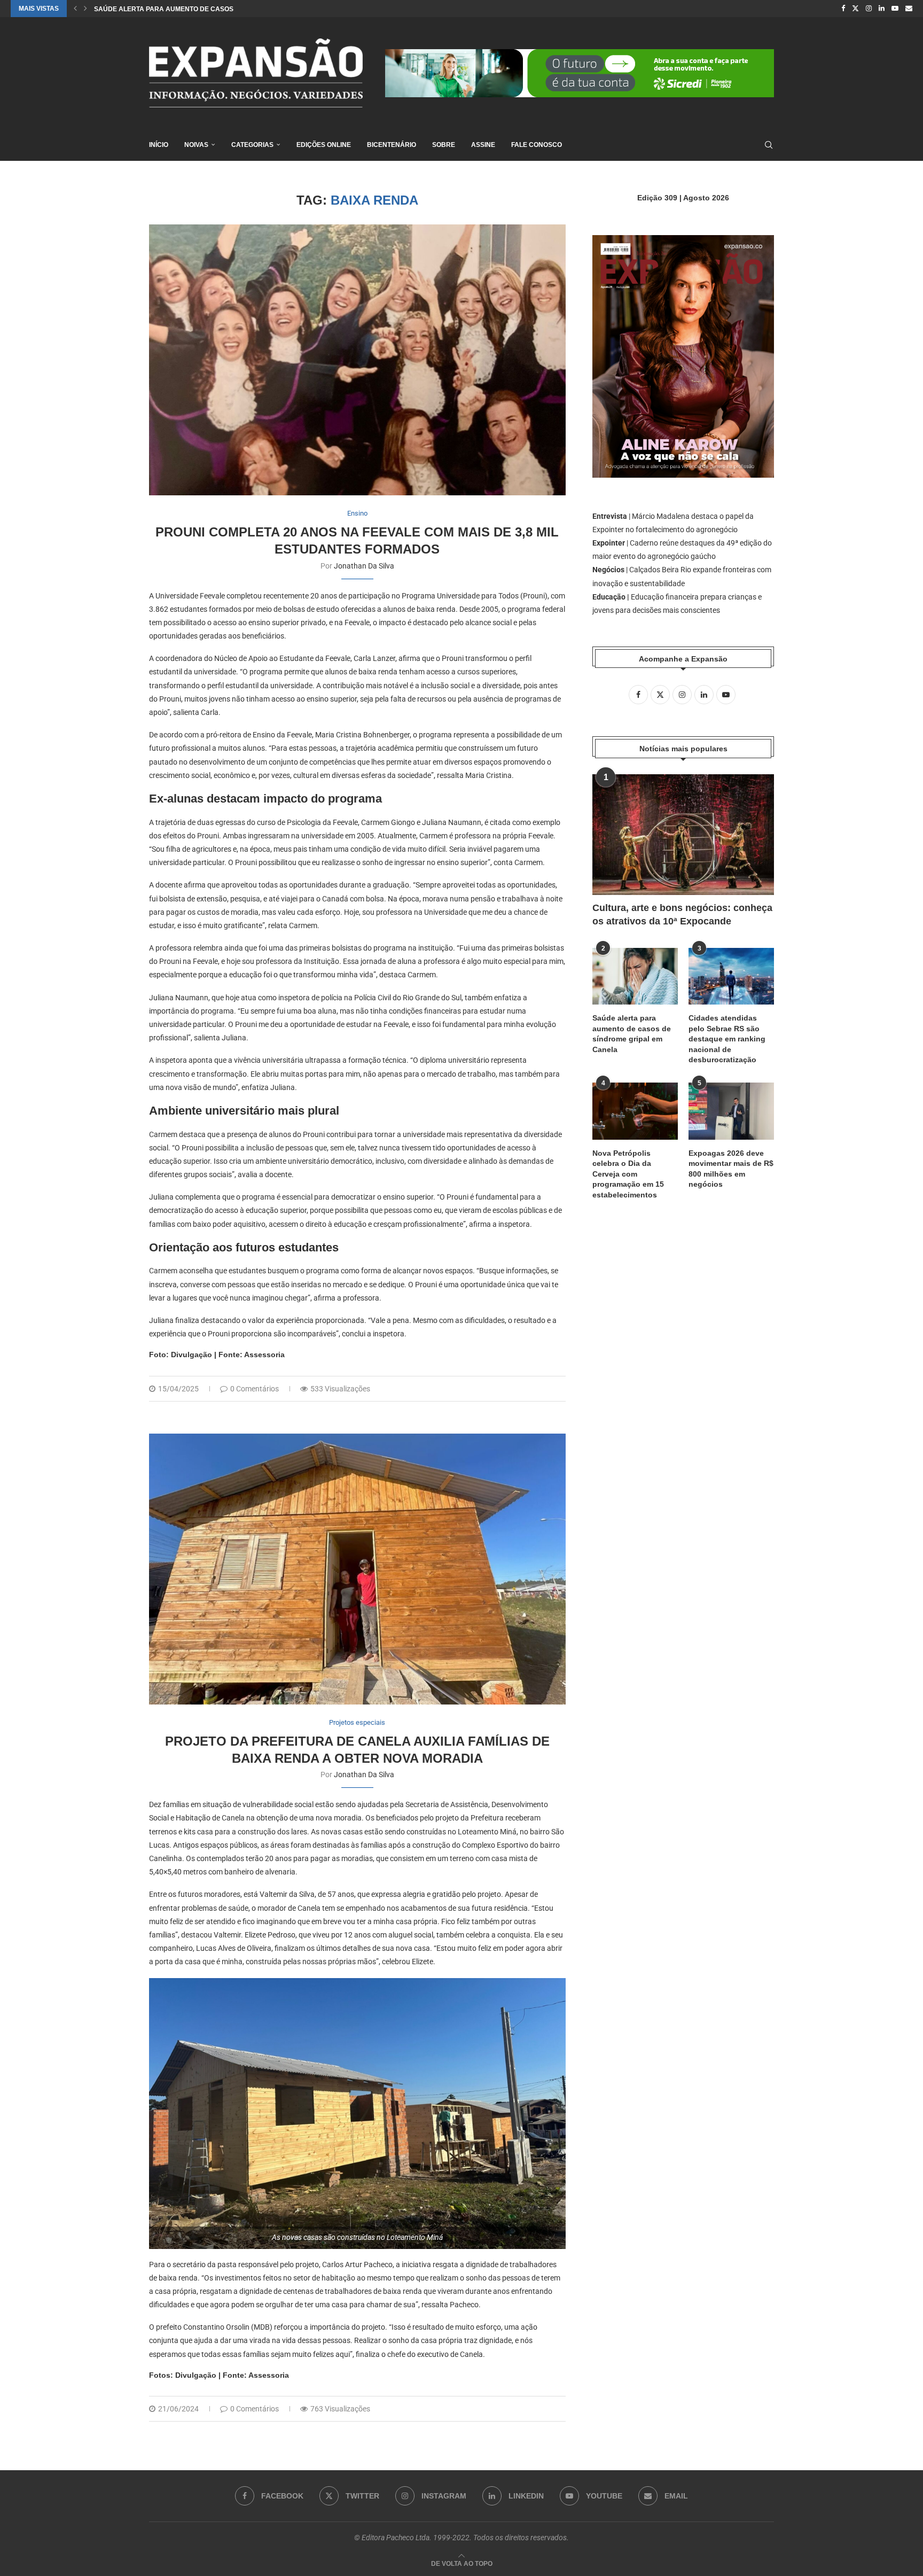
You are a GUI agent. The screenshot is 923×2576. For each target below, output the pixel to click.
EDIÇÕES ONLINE (324, 145)
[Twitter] (855, 9)
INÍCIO (159, 145)
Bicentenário (392, 145)
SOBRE (444, 145)
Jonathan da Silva (364, 566)
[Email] (909, 9)
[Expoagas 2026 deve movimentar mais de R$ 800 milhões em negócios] (731, 1111)
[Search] (769, 145)
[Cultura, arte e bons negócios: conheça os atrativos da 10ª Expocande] (683, 835)
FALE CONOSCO (537, 145)
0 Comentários (255, 1389)
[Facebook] (843, 9)
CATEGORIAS (252, 145)
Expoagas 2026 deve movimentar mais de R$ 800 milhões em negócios (731, 1169)
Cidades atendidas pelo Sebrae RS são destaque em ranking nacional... (225, 9)
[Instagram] (869, 9)
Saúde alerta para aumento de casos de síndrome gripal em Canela (632, 1034)
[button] (75, 9)
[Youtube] (895, 9)
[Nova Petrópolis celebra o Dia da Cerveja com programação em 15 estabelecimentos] (635, 1111)
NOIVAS (196, 145)
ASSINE (483, 145)
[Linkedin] (882, 9)
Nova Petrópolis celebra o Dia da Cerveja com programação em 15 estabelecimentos (628, 1174)
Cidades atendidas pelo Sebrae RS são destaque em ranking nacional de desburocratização (727, 1039)
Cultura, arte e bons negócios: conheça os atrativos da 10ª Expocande (682, 915)
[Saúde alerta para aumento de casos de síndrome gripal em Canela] (635, 976)
